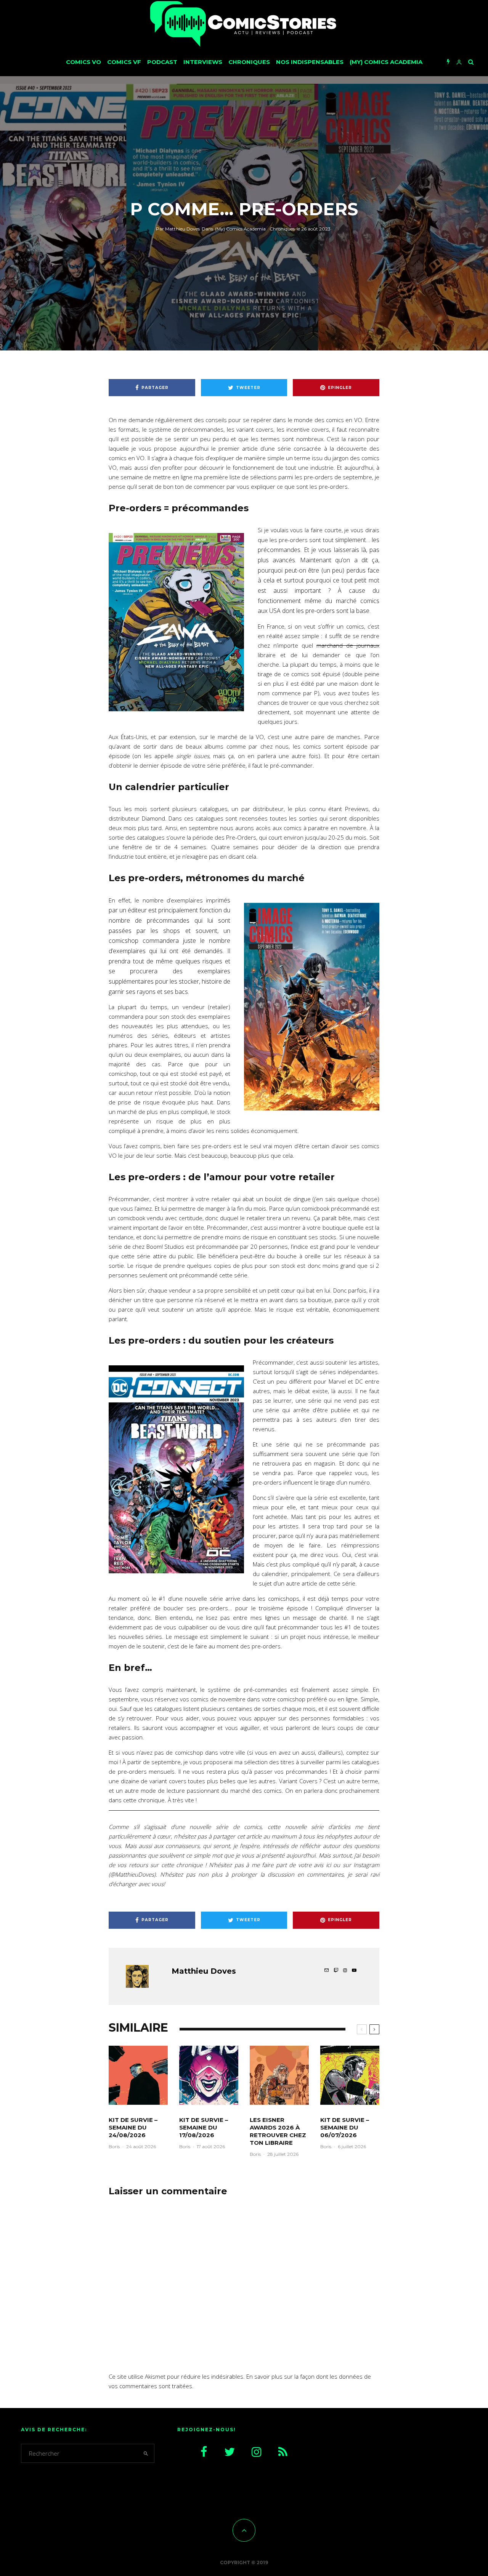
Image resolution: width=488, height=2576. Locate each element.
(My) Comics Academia (386, 62)
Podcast (162, 62)
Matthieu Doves (178, 229)
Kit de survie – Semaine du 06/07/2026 (345, 2127)
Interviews (203, 62)
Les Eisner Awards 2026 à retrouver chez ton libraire (278, 2131)
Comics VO (83, 62)
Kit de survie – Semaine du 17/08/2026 (204, 2127)
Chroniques (249, 62)
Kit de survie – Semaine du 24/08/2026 (133, 2127)
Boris (114, 2146)
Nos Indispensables (310, 62)
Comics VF (124, 62)
